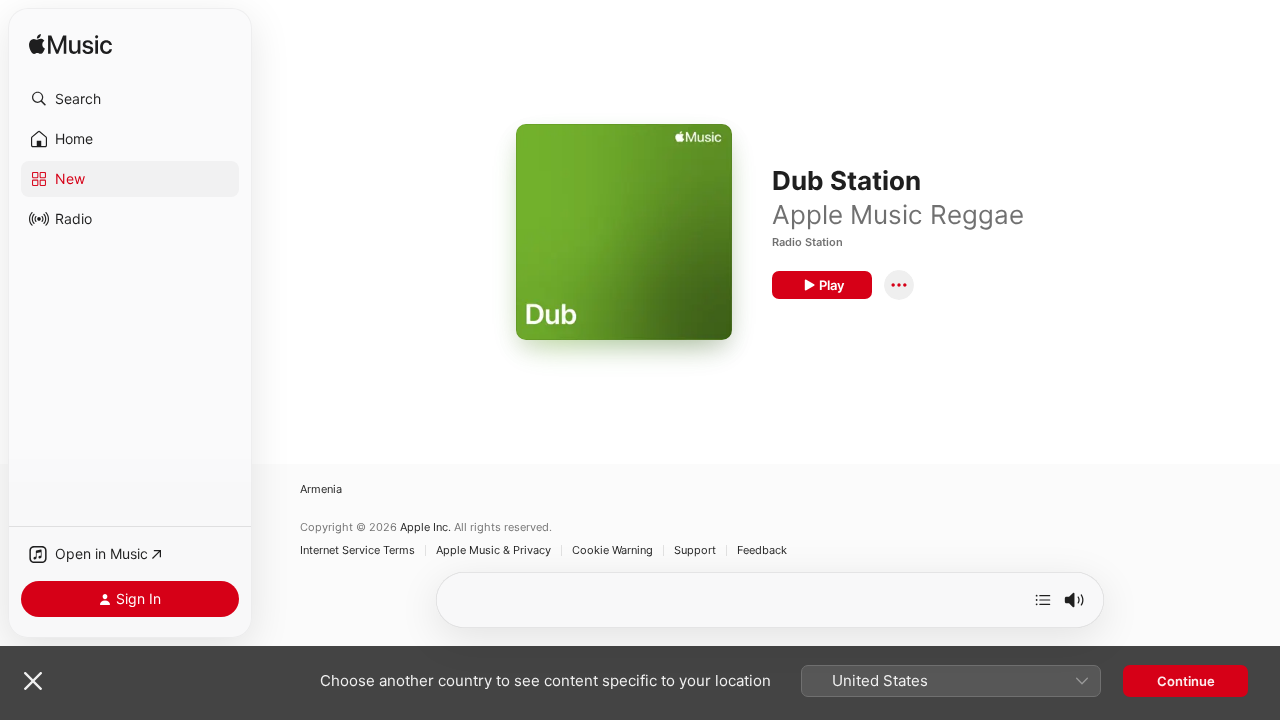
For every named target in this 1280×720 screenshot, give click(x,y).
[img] (70, 45)
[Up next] (1043, 600)
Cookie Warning (612, 550)
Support (695, 550)
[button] (130, 99)
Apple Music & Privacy (493, 550)
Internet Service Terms (357, 550)
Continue (1186, 681)
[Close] (33, 681)
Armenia (321, 489)
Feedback (762, 550)
